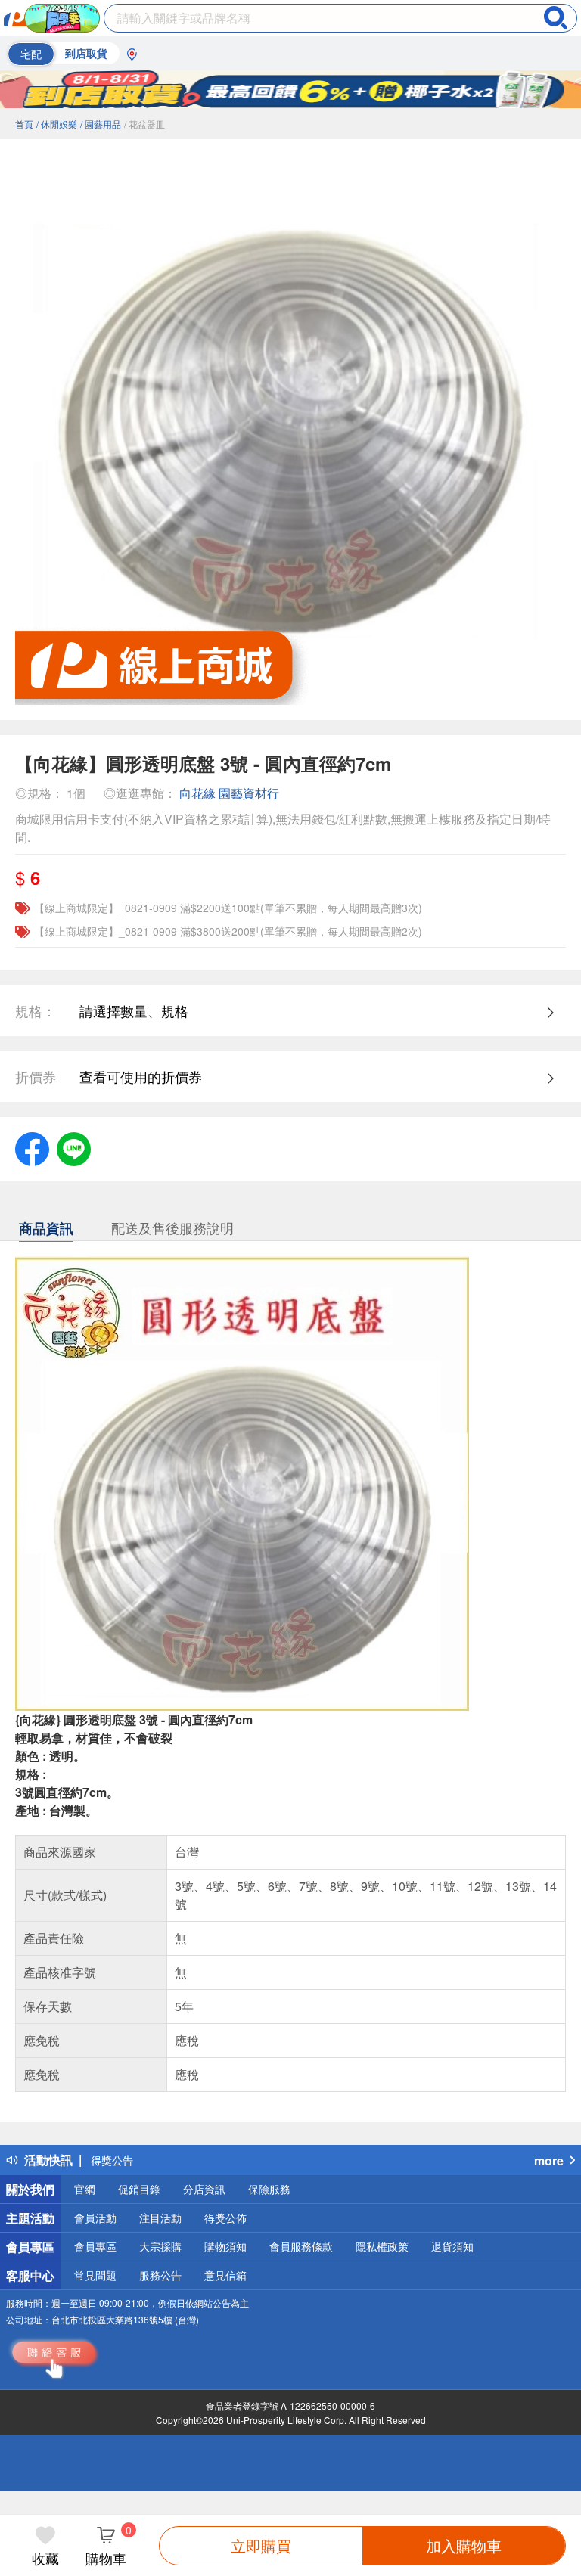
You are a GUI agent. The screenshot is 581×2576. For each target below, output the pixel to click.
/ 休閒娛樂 (57, 124)
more (549, 2160)
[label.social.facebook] (32, 1147)
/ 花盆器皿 (144, 124)
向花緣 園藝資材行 (229, 793)
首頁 (24, 124)
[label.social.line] (74, 1147)
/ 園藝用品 (101, 124)
